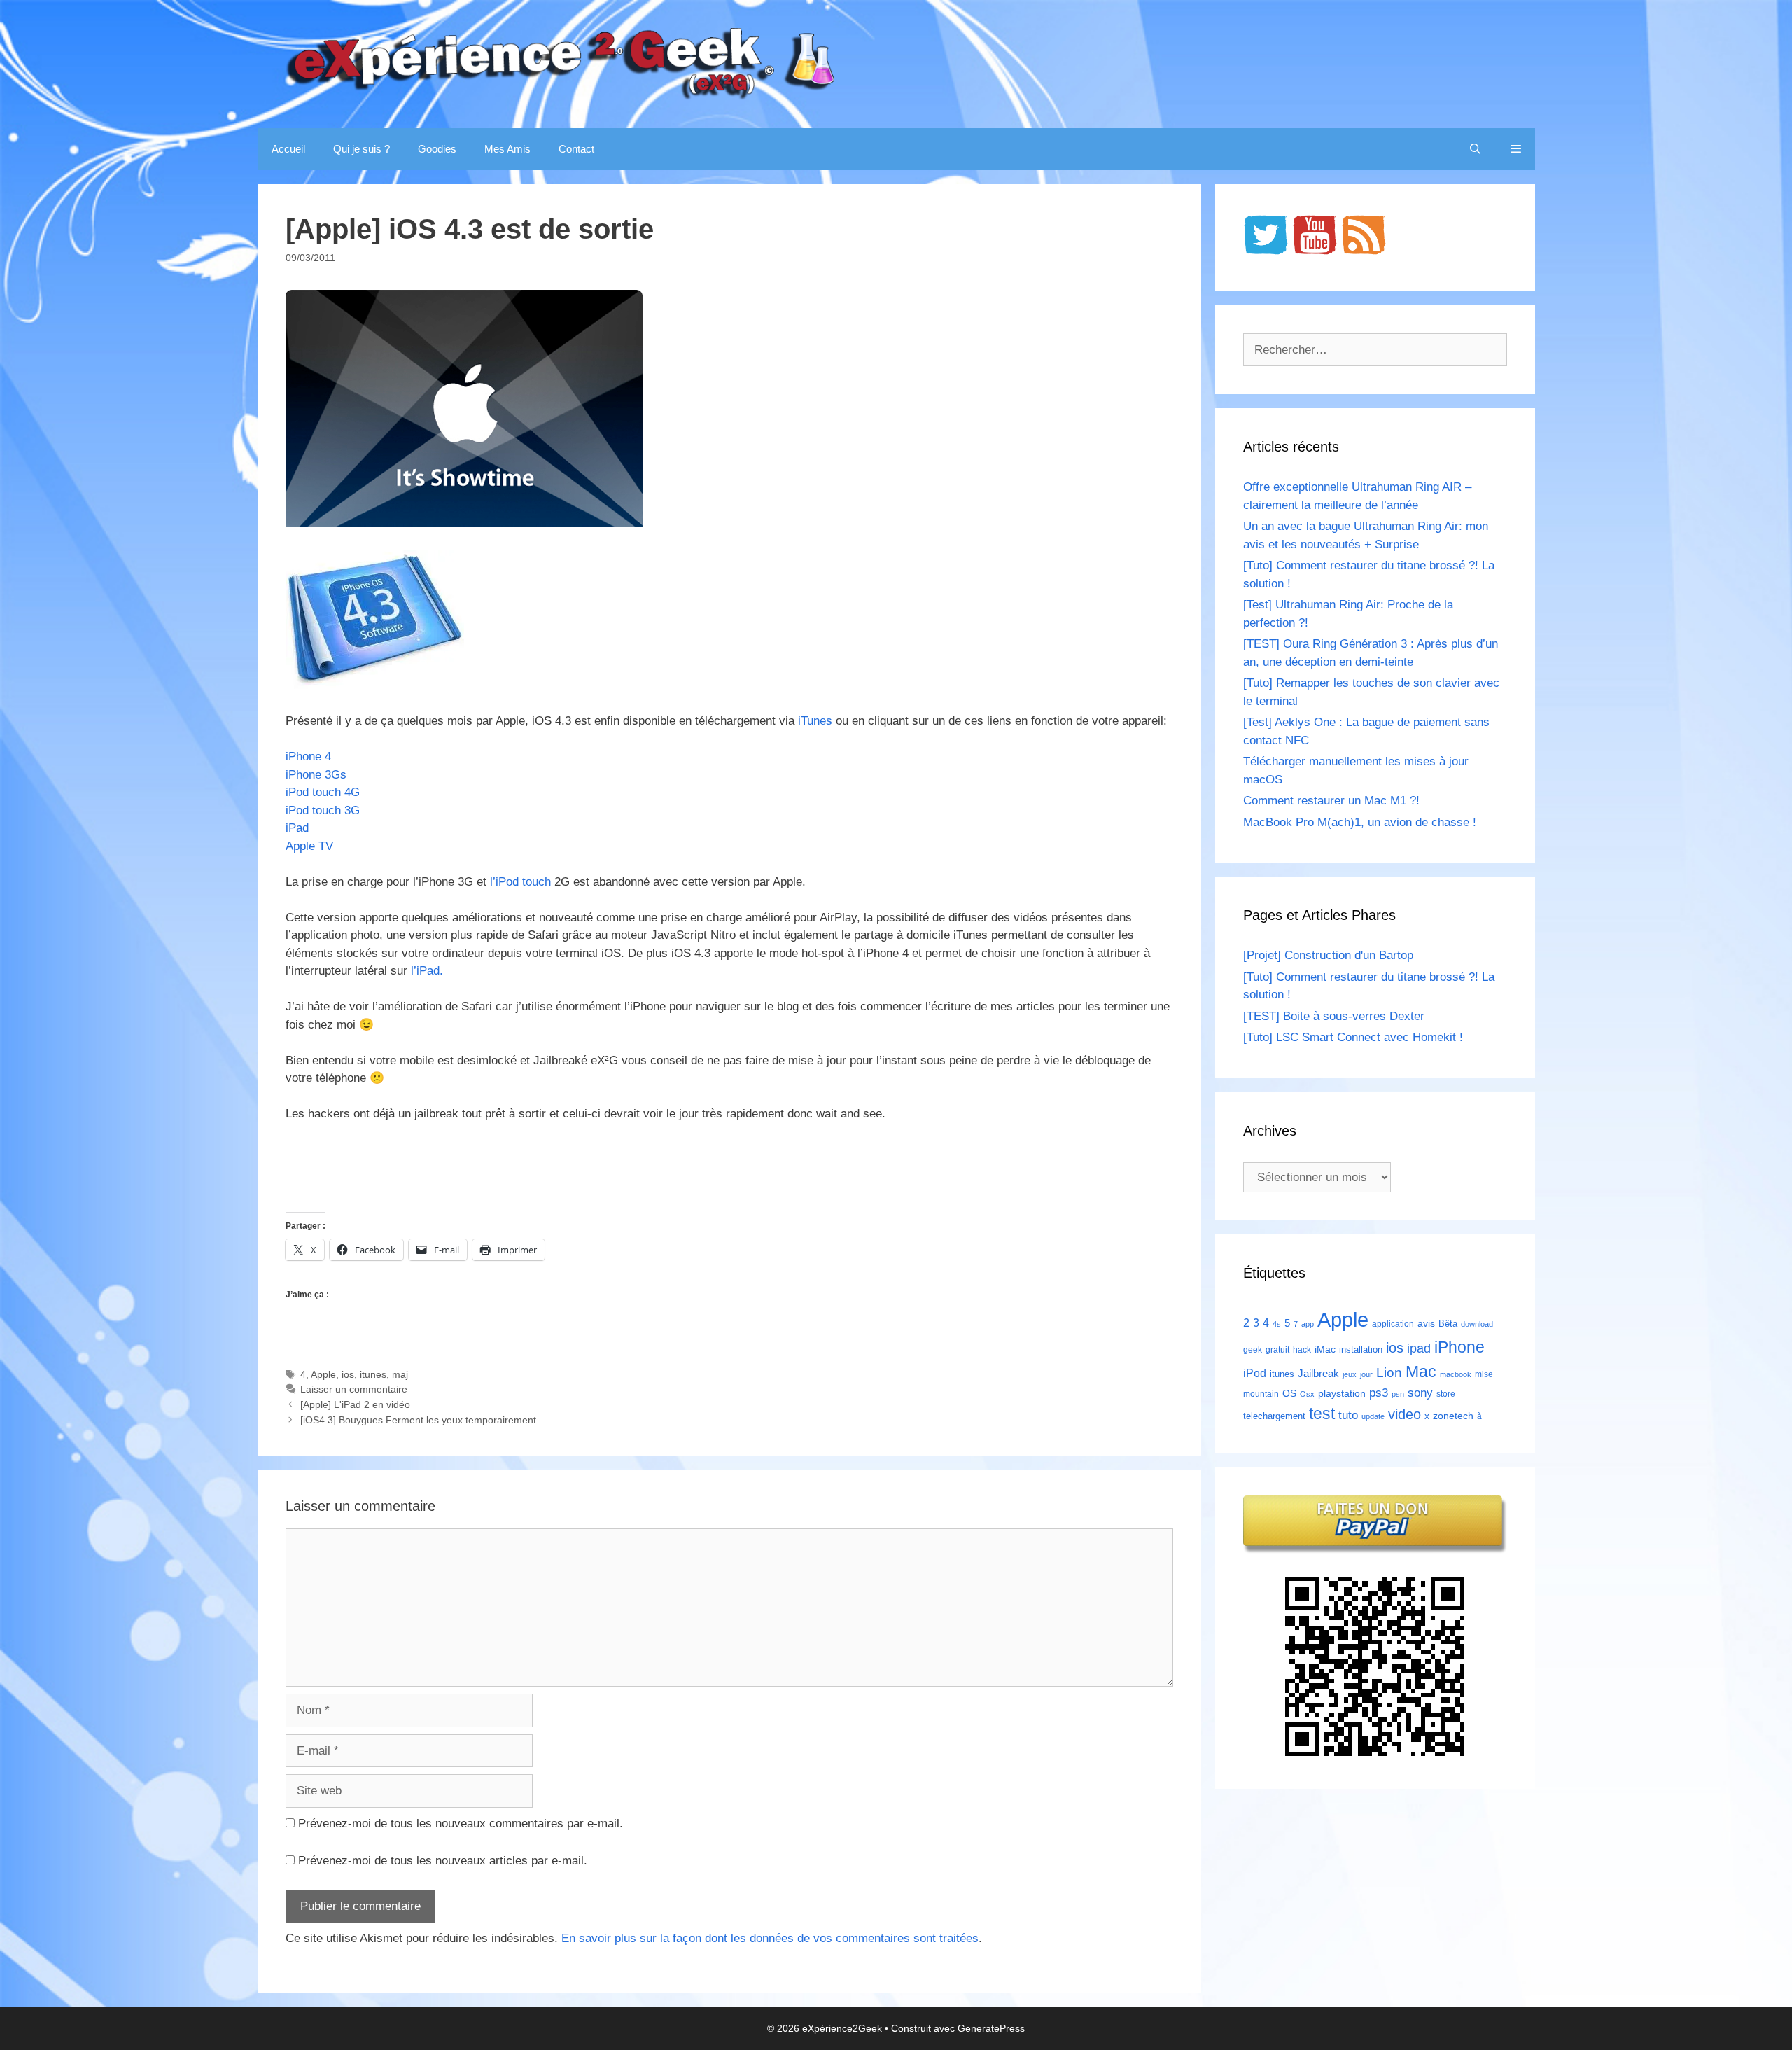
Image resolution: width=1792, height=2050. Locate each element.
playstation (1342, 1393)
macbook (1456, 1374)
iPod (1255, 1373)
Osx (1307, 1394)
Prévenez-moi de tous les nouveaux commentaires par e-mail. (461, 1824)
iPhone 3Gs (316, 775)
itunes (373, 1374)
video (1405, 1414)
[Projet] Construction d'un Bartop (1328, 955)
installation (1361, 1350)
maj (400, 1374)
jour (1366, 1374)
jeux (1350, 1374)
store (1446, 1394)
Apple (323, 1374)
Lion (1389, 1372)
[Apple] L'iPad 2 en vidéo (355, 1404)
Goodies (437, 149)
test (1322, 1414)
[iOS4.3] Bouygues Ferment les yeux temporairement (418, 1420)
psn (1398, 1394)
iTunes (815, 721)
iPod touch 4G (323, 792)
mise (1484, 1374)
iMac (1325, 1349)
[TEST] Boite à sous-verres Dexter (1334, 1016)
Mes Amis (507, 149)
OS (1289, 1394)
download (1477, 1324)
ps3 (1379, 1393)
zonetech (1453, 1416)
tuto (1348, 1415)
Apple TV (309, 846)
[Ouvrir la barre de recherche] (1475, 149)
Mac (1421, 1372)
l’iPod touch (520, 882)
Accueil (288, 149)
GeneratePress (991, 2028)
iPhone (1459, 1347)
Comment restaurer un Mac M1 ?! (1331, 801)
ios (348, 1374)
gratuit (1277, 1350)
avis (1426, 1323)
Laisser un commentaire (354, 1389)
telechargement (1274, 1416)
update (1373, 1416)
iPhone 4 (308, 756)
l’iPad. (427, 971)
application (1393, 1324)
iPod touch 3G (323, 810)
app (1308, 1324)
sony (1420, 1393)
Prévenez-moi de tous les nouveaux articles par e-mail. (443, 1861)
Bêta (1448, 1324)
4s (1277, 1324)
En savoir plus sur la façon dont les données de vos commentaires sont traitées (770, 1938)
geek (1253, 1350)
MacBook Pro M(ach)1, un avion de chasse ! (1360, 822)
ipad (1419, 1348)
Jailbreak (1318, 1373)
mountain (1261, 1394)
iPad (297, 828)
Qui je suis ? (362, 149)
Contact (576, 149)
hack (1302, 1350)
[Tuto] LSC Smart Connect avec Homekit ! (1353, 1037)
